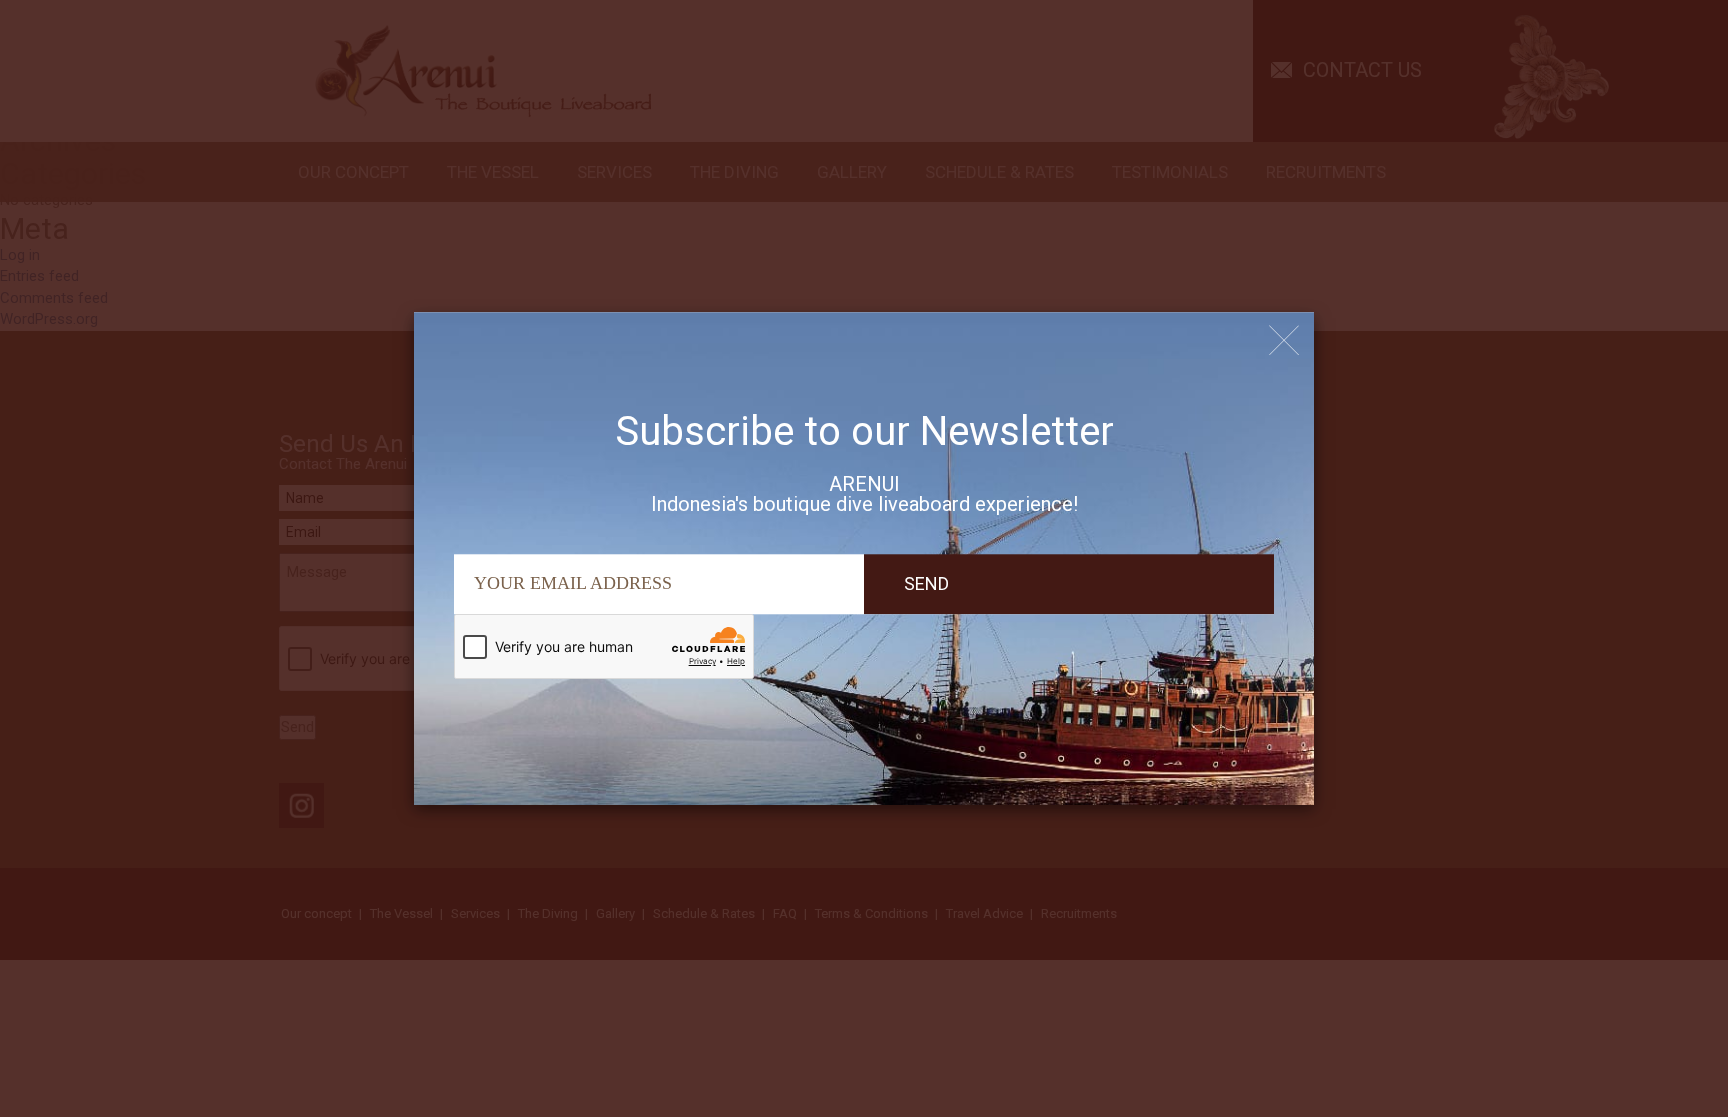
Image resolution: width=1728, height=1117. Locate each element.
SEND (926, 583)
